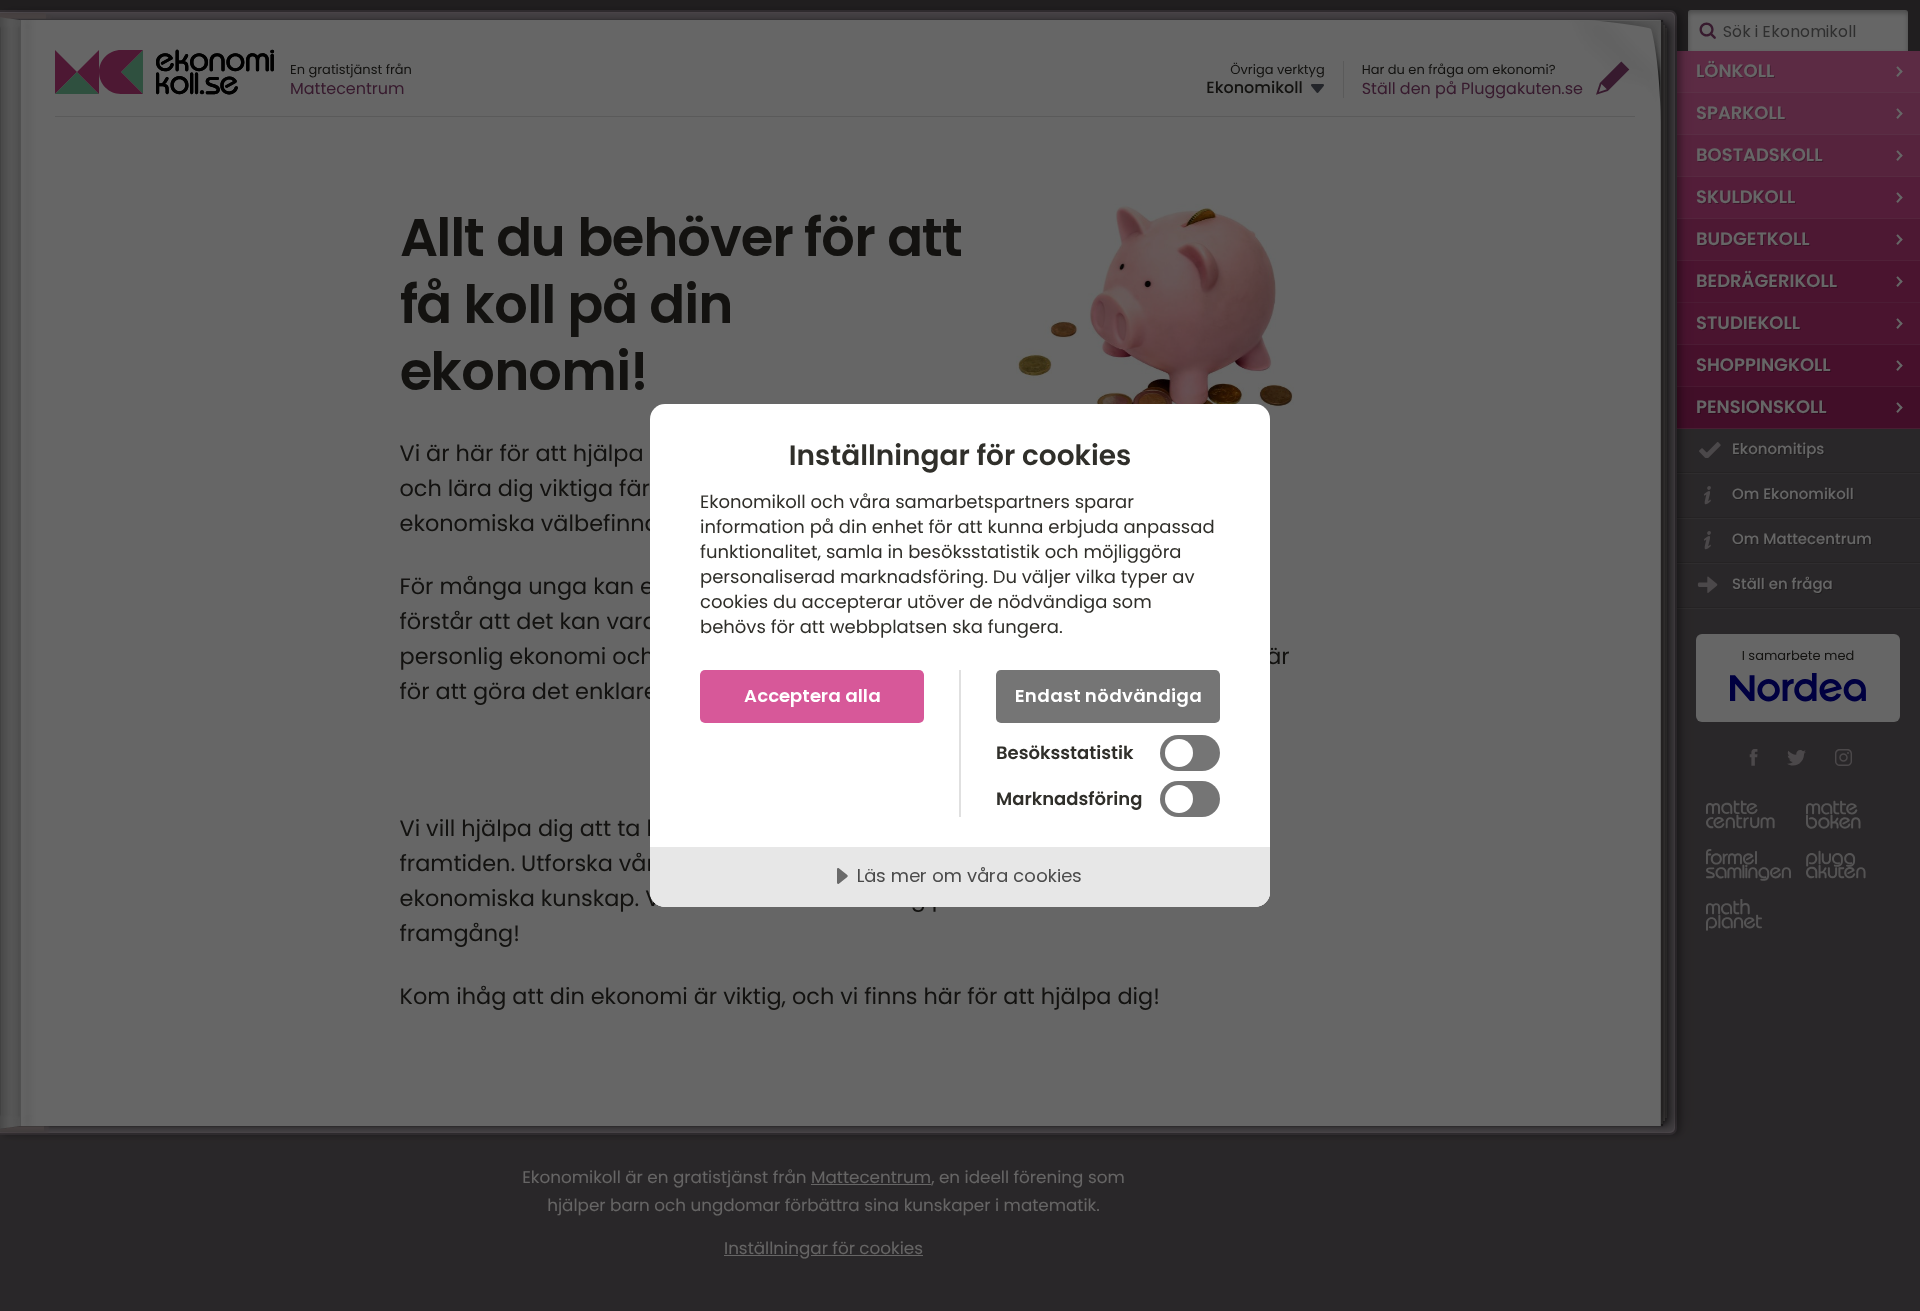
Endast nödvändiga (1108, 695)
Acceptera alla (812, 695)
